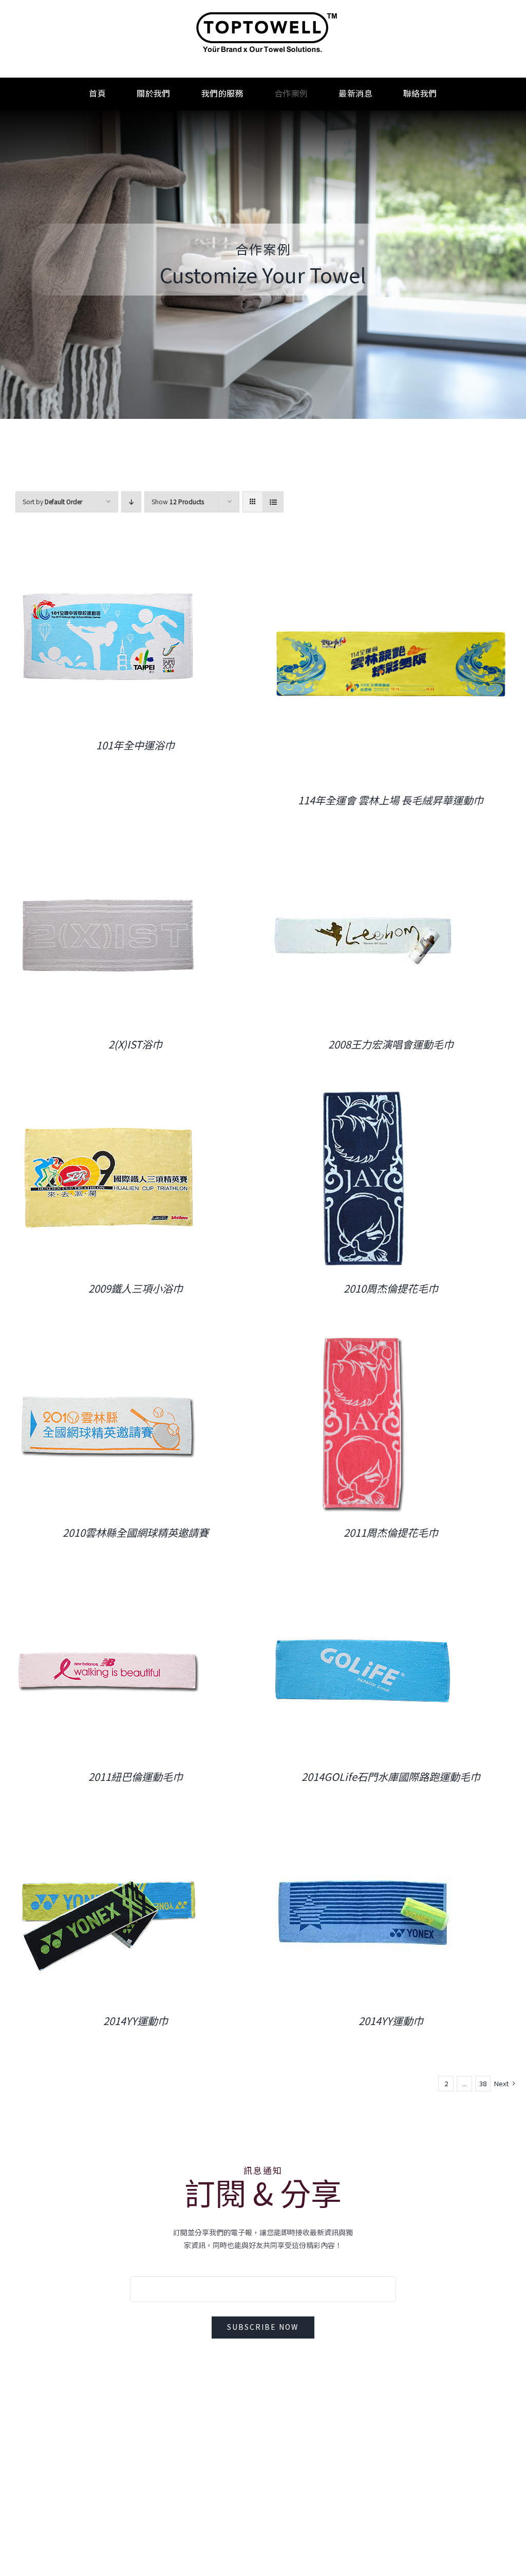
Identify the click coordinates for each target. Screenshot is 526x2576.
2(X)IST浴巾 (135, 1044)
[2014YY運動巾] (108, 1825)
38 (483, 2084)
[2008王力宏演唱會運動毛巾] (363, 849)
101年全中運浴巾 (135, 745)
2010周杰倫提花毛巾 (391, 1289)
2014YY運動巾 (136, 2021)
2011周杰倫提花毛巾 (391, 1533)
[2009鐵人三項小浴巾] (108, 1093)
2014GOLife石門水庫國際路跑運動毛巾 (391, 1777)
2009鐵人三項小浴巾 (136, 1289)
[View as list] (273, 502)
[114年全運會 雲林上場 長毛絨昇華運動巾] (391, 550)
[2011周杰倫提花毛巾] (363, 1337)
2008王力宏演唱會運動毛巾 (391, 1044)
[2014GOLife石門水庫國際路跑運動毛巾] (363, 1581)
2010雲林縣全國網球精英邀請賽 (136, 1533)
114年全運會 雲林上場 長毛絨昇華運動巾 (391, 800)
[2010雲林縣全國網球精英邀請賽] (108, 1337)
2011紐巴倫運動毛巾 (136, 1777)
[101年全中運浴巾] (108, 550)
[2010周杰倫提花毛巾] (363, 1093)
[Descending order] (131, 502)
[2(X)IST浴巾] (108, 849)
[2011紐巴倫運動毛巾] (108, 1581)
